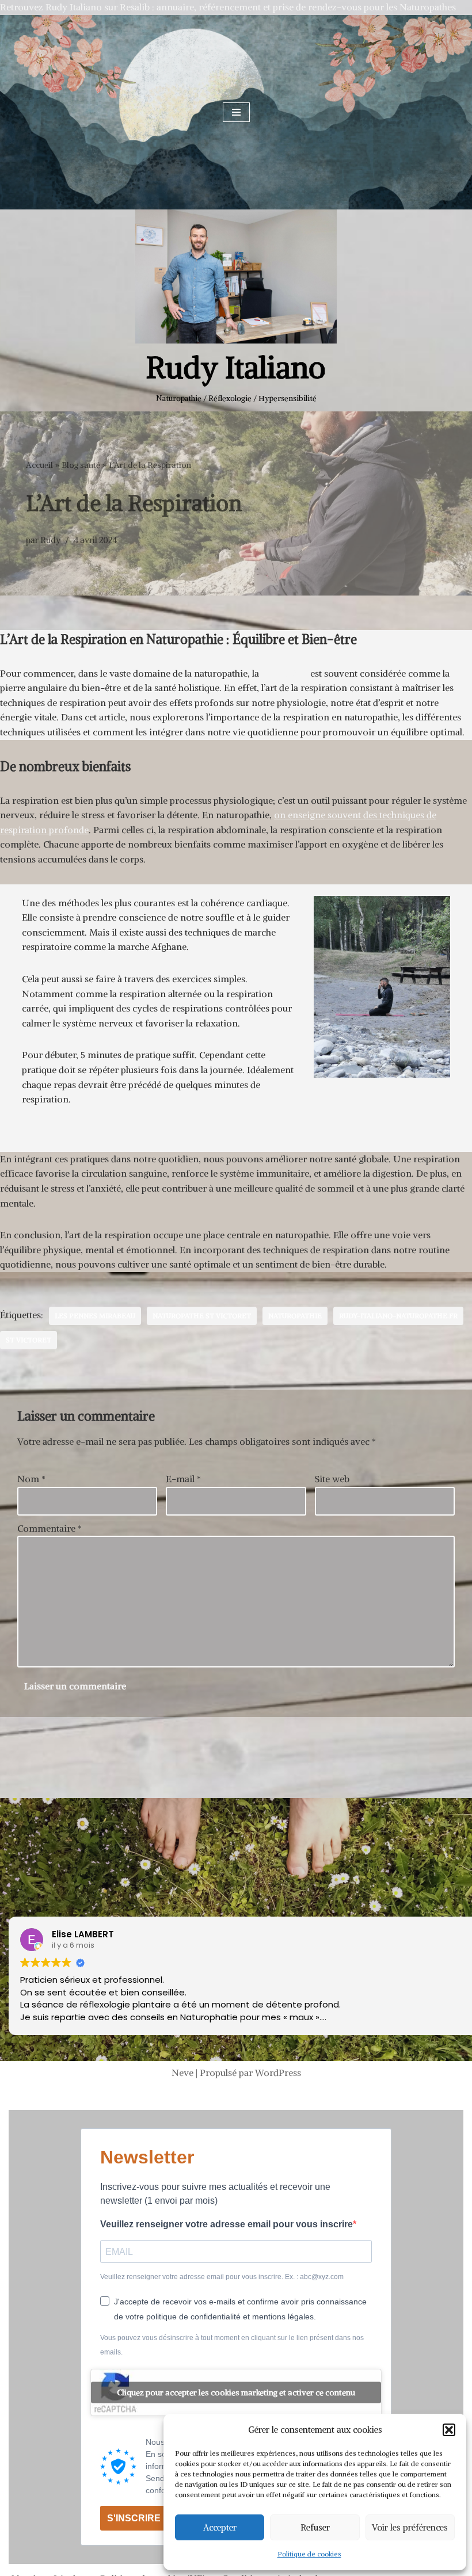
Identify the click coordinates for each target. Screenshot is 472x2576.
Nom (31, 1479)
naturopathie (295, 1316)
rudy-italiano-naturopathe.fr (398, 1316)
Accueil (39, 465)
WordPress (278, 2073)
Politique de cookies (309, 2554)
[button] (449, 2430)
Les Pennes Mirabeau (95, 1316)
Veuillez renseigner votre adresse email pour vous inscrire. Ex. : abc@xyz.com (222, 2277)
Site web (332, 1479)
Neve (182, 2073)
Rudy (50, 540)
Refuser (315, 2527)
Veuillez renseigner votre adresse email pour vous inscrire (227, 2224)
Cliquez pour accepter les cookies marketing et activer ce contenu (236, 2392)
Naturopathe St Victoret (202, 1316)
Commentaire (50, 1528)
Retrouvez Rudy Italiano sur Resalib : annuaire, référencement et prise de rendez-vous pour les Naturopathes (228, 7)
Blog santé (81, 465)
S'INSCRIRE (134, 2518)
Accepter (220, 2527)
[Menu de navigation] (236, 112)
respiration (285, 673)
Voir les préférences (410, 2527)
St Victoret (28, 1340)
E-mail (183, 1479)
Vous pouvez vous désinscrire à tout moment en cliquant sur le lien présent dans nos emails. (232, 2345)
